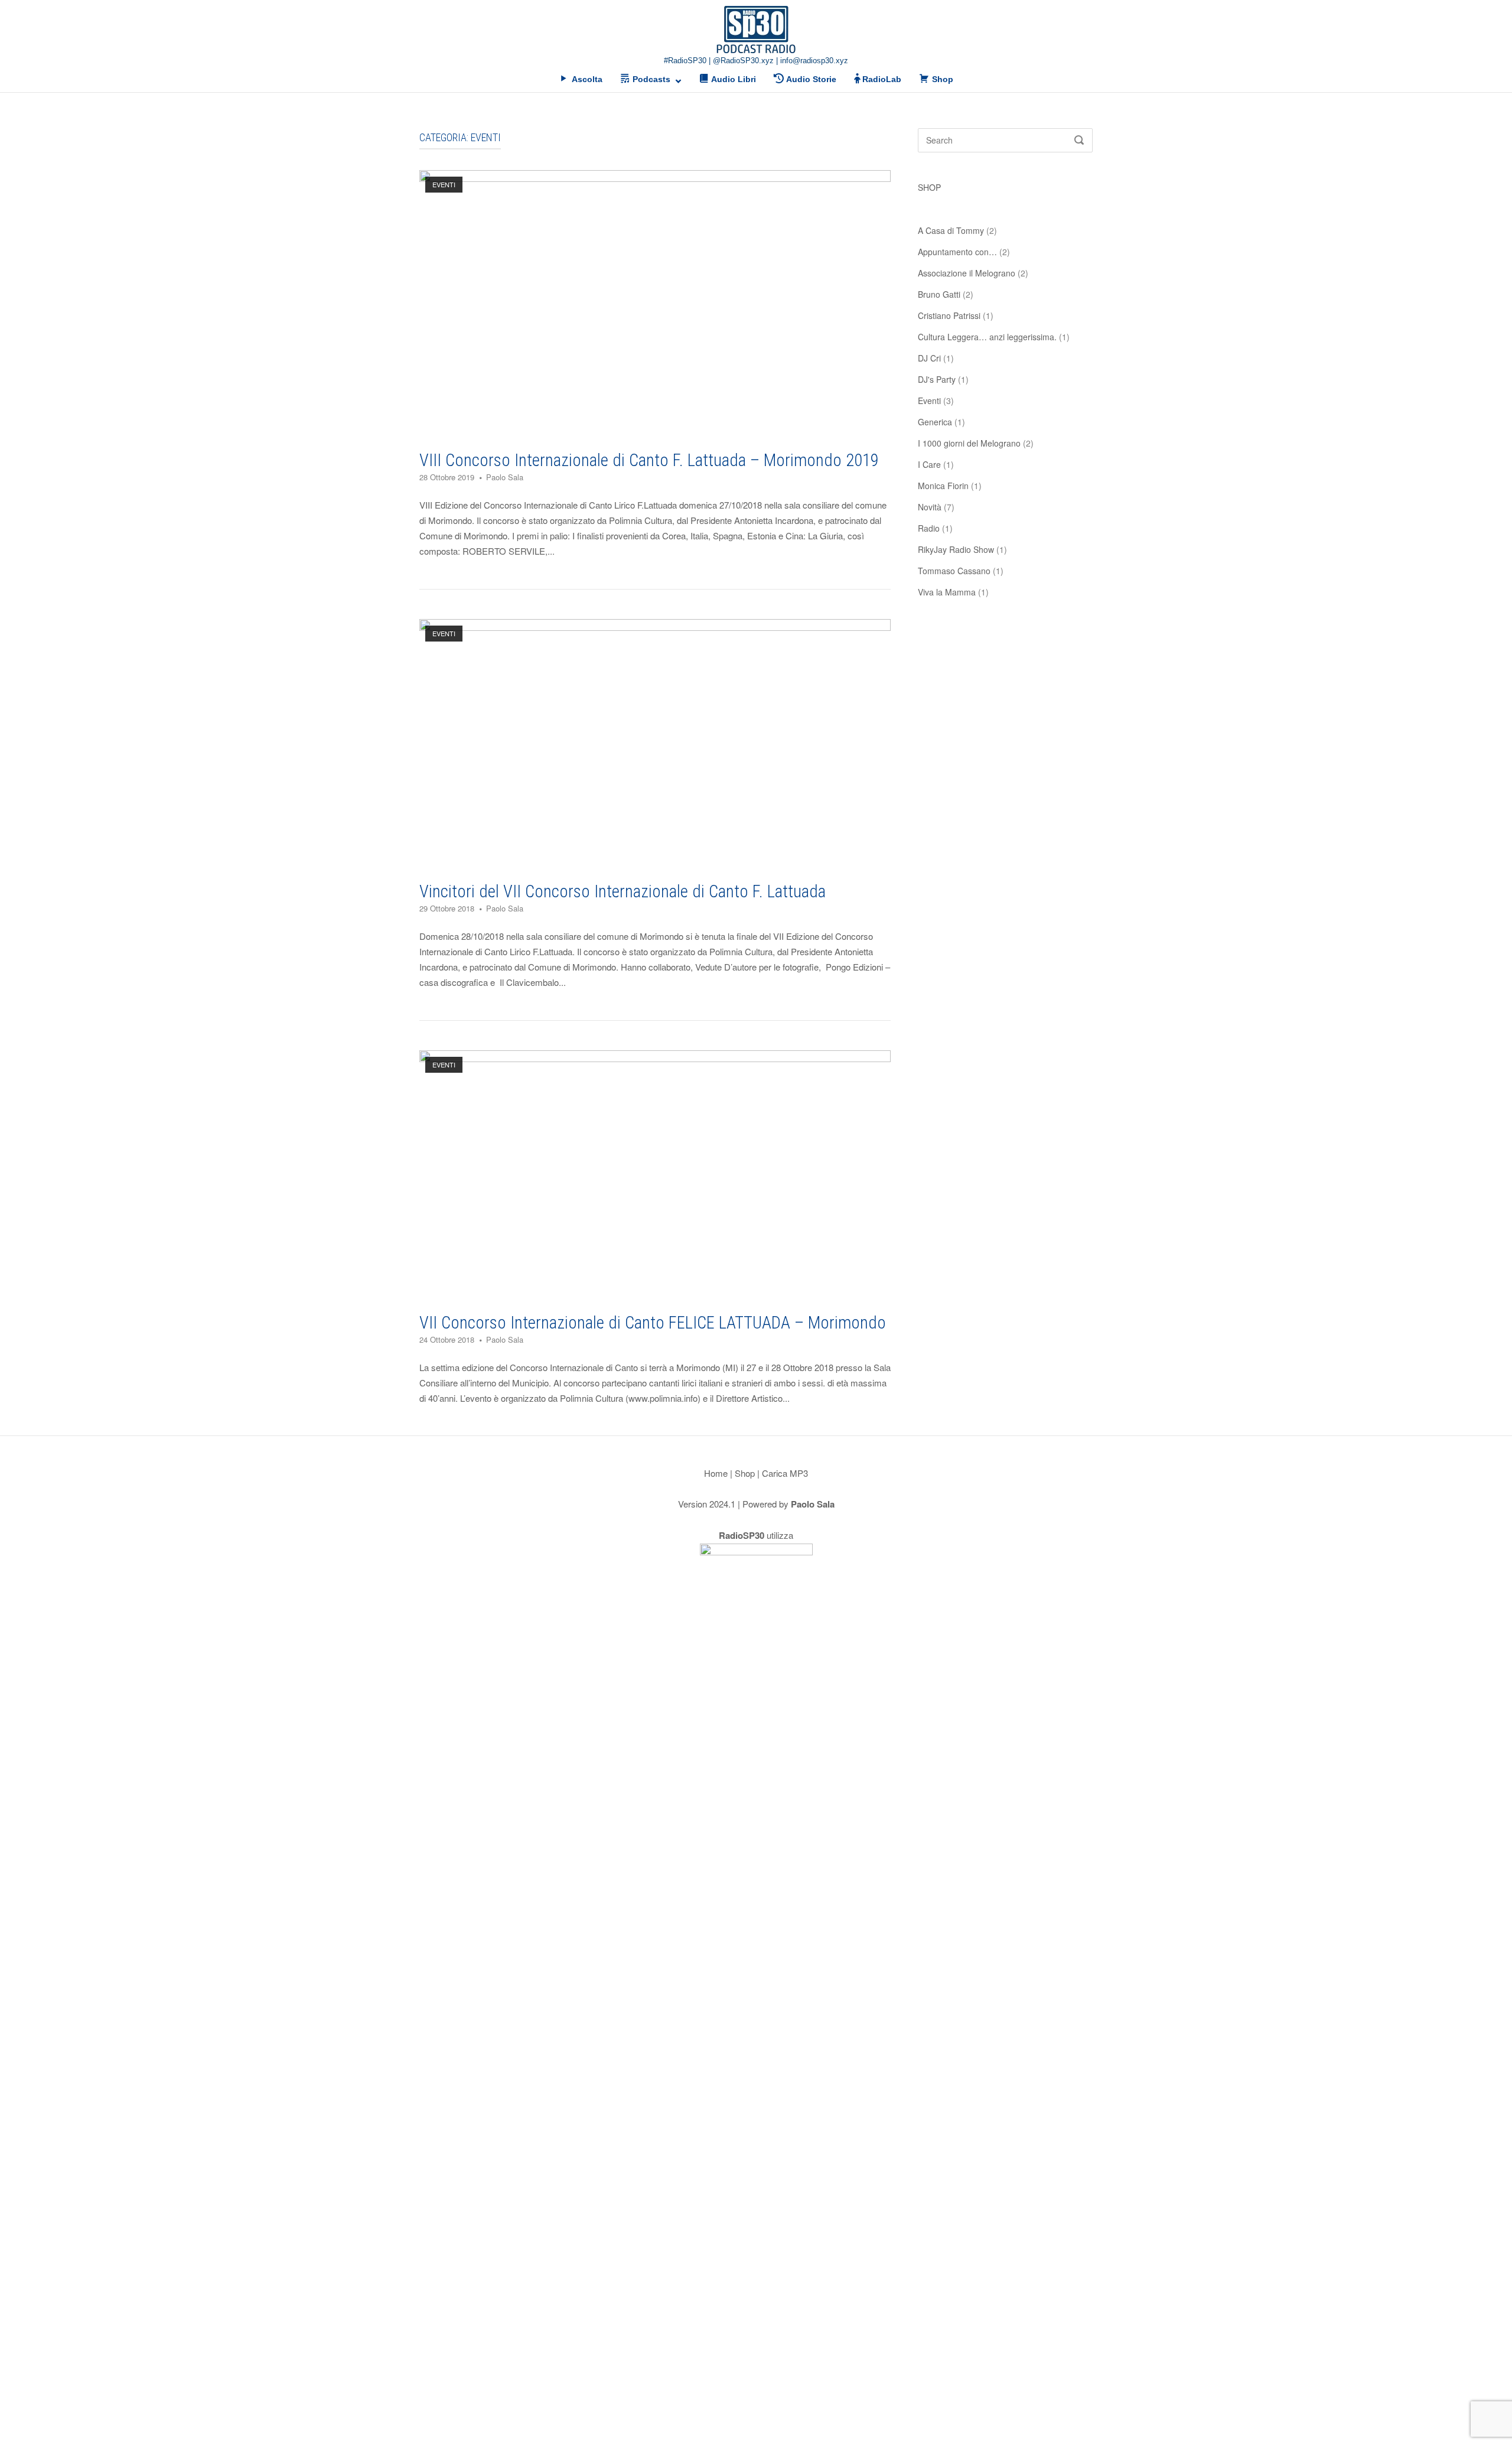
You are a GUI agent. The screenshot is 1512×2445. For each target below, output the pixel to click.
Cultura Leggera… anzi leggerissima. (987, 337)
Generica (935, 422)
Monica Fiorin (943, 486)
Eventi (444, 184)
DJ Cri (929, 358)
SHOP (929, 187)
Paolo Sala (505, 477)
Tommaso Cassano (954, 571)
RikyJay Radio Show (956, 549)
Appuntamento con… (957, 252)
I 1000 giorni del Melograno (969, 443)
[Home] (756, 29)
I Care (929, 464)
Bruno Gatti (939, 294)
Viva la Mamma (947, 592)
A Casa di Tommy (951, 230)
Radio (929, 528)
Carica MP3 (785, 1473)
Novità (930, 507)
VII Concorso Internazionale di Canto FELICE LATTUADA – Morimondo (653, 1323)
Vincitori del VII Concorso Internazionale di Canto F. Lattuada (623, 891)
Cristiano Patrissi (949, 315)
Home (716, 1473)
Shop (745, 1473)
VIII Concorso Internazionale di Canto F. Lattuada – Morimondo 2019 (649, 460)
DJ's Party (937, 379)
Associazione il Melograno (967, 273)
